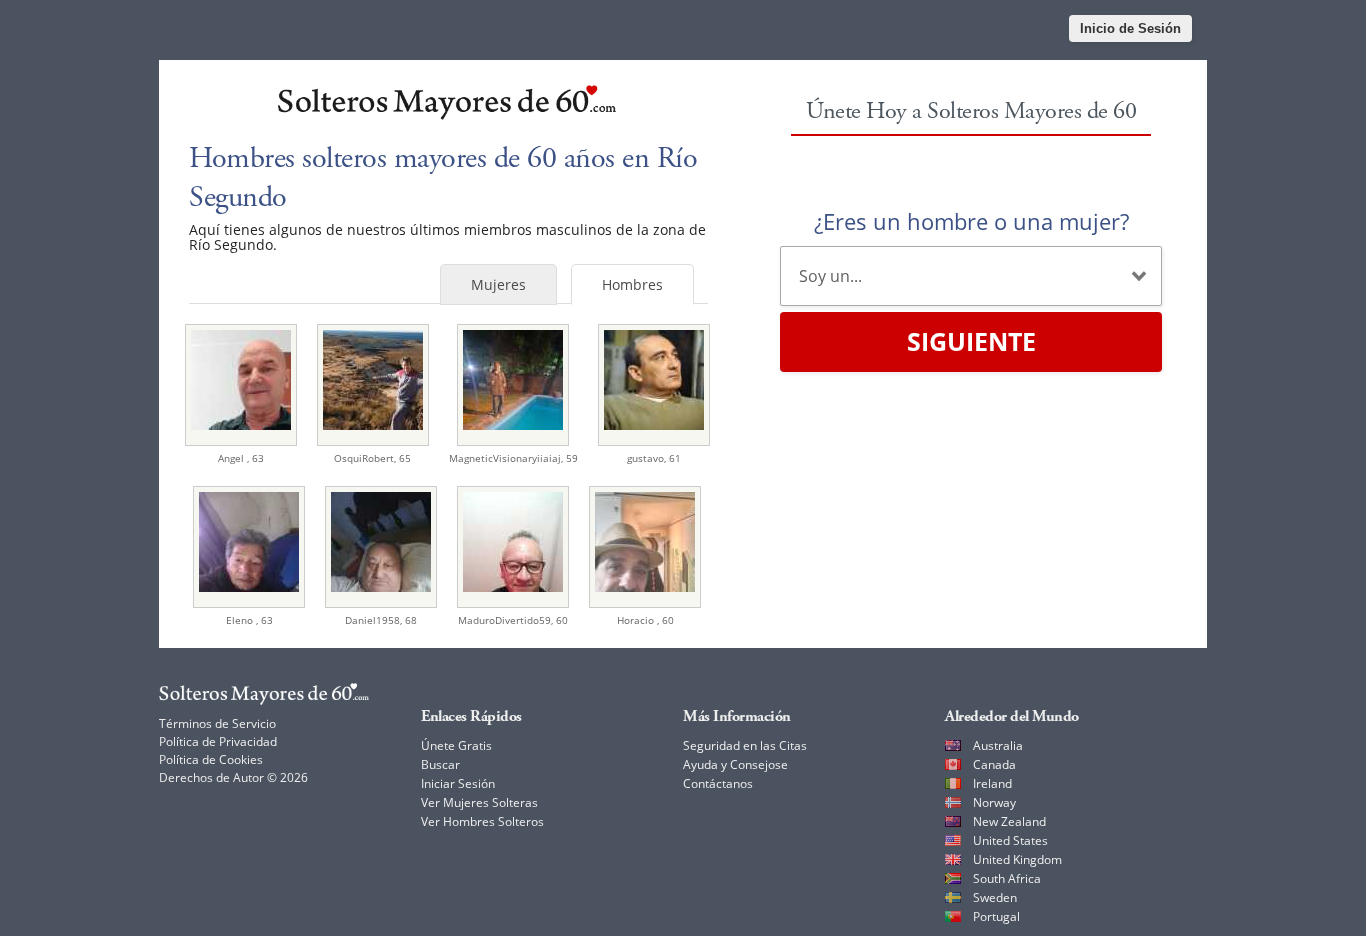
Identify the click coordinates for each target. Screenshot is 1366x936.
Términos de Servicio (217, 723)
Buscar (440, 764)
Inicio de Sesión (1130, 28)
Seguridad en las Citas (745, 745)
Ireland (992, 783)
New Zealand (1009, 821)
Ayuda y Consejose (735, 764)
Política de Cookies (211, 759)
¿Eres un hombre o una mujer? (971, 221)
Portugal (996, 916)
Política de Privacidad (218, 741)
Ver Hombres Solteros (482, 821)
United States (1010, 840)
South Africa (1007, 878)
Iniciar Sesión (458, 783)
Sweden (995, 897)
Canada (994, 764)
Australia (998, 745)
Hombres (632, 284)
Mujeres (498, 284)
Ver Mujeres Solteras (479, 802)
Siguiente (971, 341)
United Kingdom (1017, 859)
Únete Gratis (456, 745)
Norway (994, 802)
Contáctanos (718, 783)
